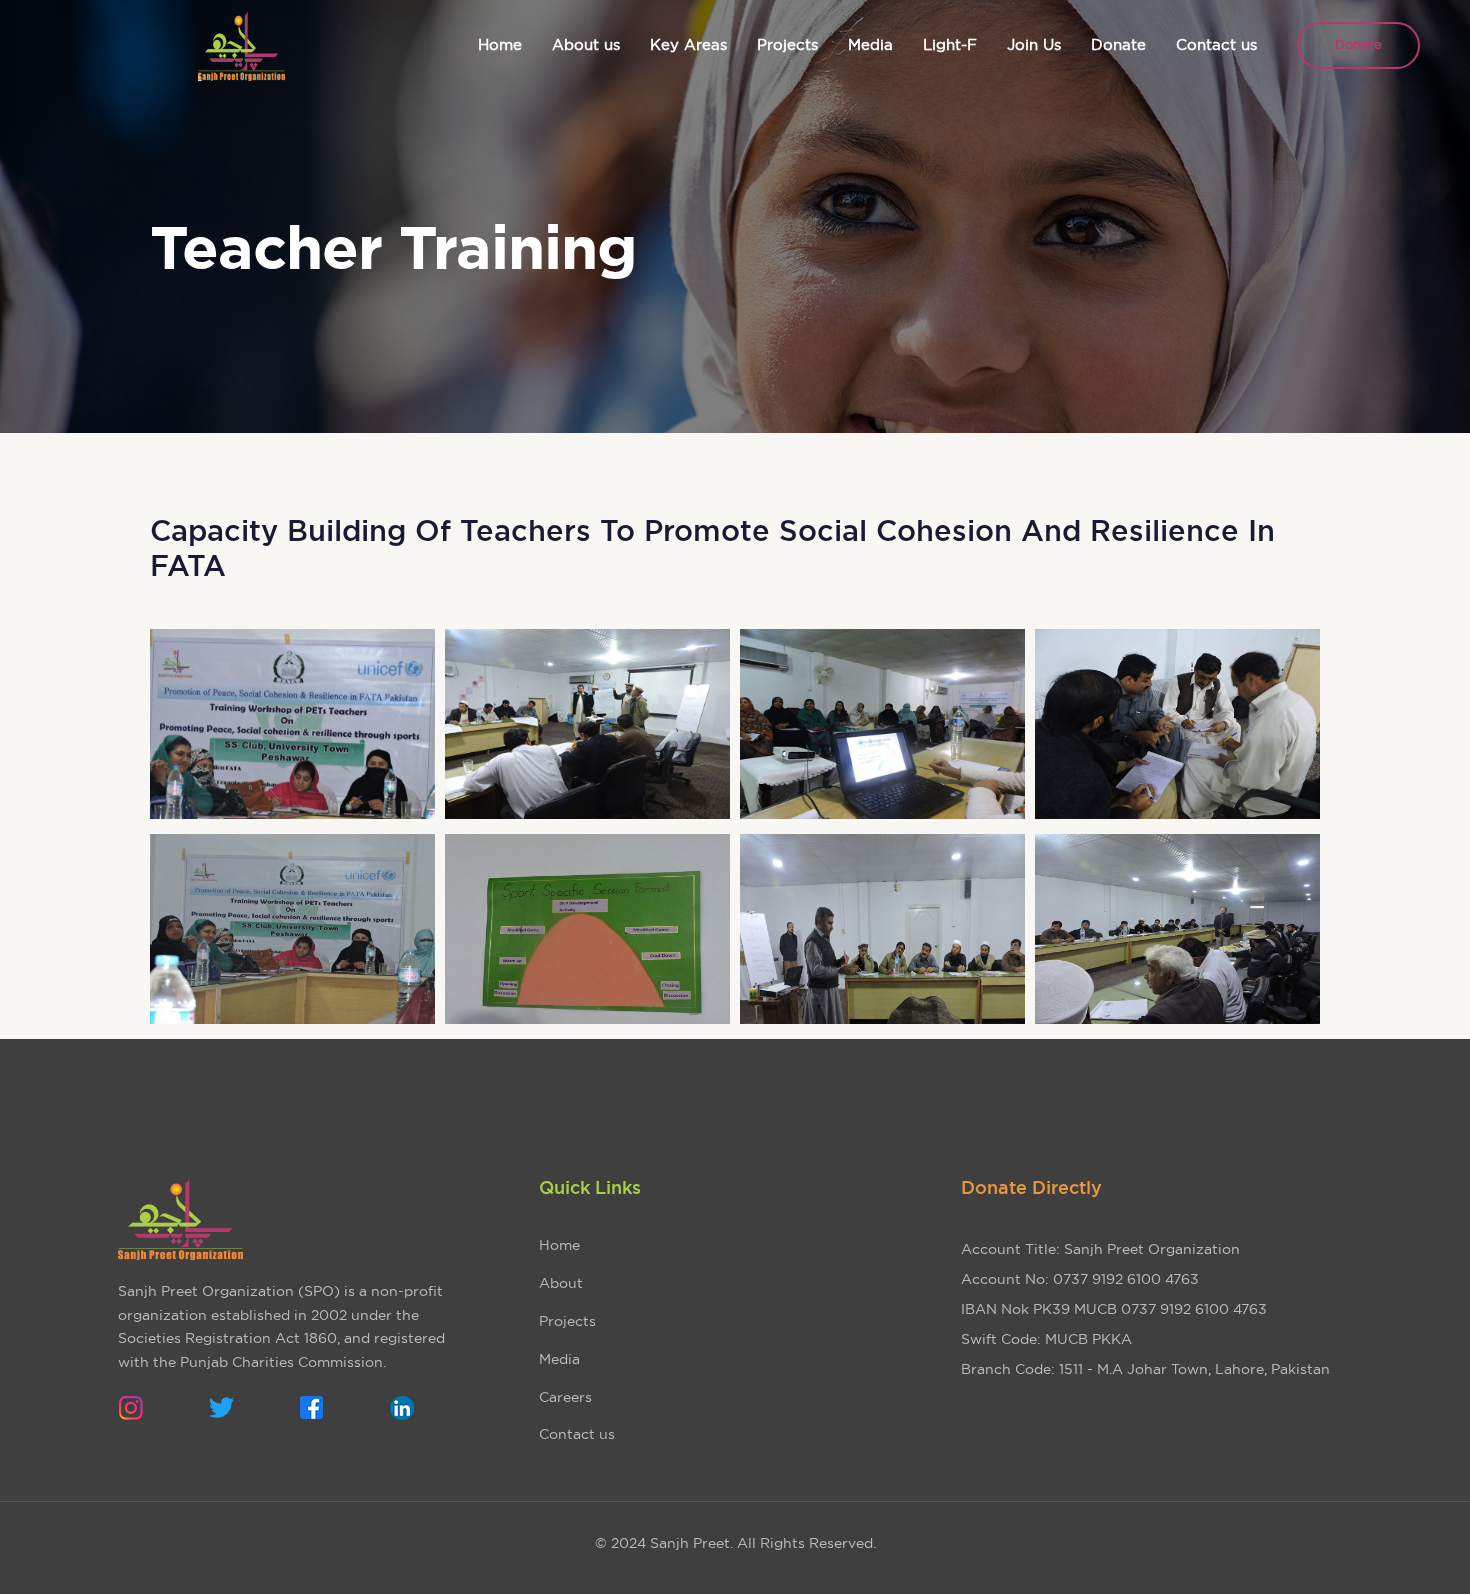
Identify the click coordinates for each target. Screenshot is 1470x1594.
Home (559, 1245)
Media (559, 1359)
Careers (565, 1397)
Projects (567, 1321)
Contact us (577, 1434)
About (561, 1283)
